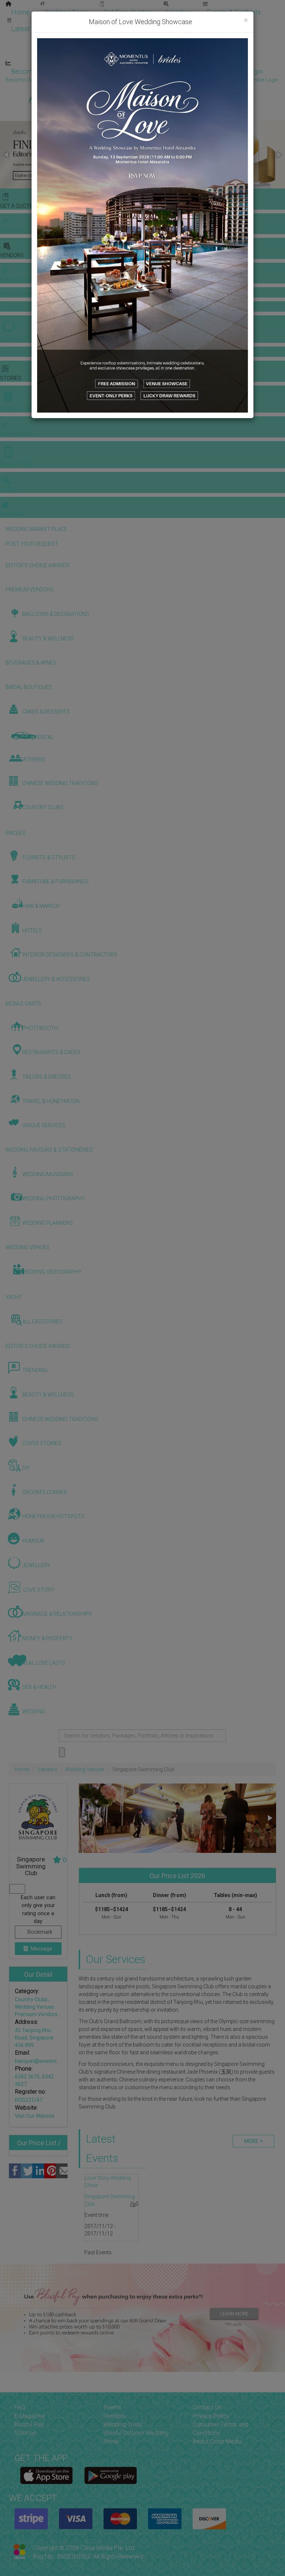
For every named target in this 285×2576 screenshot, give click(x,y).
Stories (111, 38)
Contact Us (207, 2407)
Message (41, 1949)
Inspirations (225, 38)
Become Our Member (173, 71)
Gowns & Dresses (185, 21)
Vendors (179, 12)
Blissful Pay (29, 2424)
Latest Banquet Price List (48, 29)
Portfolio (240, 21)
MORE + (253, 2141)
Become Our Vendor (41, 71)
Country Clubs (32, 1999)
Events (112, 2407)
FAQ (20, 2407)
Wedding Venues (85, 1769)
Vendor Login (106, 71)
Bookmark (39, 1932)
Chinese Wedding (167, 38)
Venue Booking (122, 21)
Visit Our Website (35, 2116)
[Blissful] (47, 2475)
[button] (7, 155)
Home (20, 12)
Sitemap (25, 2433)
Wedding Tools (67, 12)
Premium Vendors (37, 2014)
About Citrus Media (217, 2442)
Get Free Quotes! (169, 80)
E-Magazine (159, 55)
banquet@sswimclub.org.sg (47, 2061)
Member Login (241, 71)
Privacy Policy (211, 2416)
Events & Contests (234, 12)
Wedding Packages (219, 55)
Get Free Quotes (128, 12)
